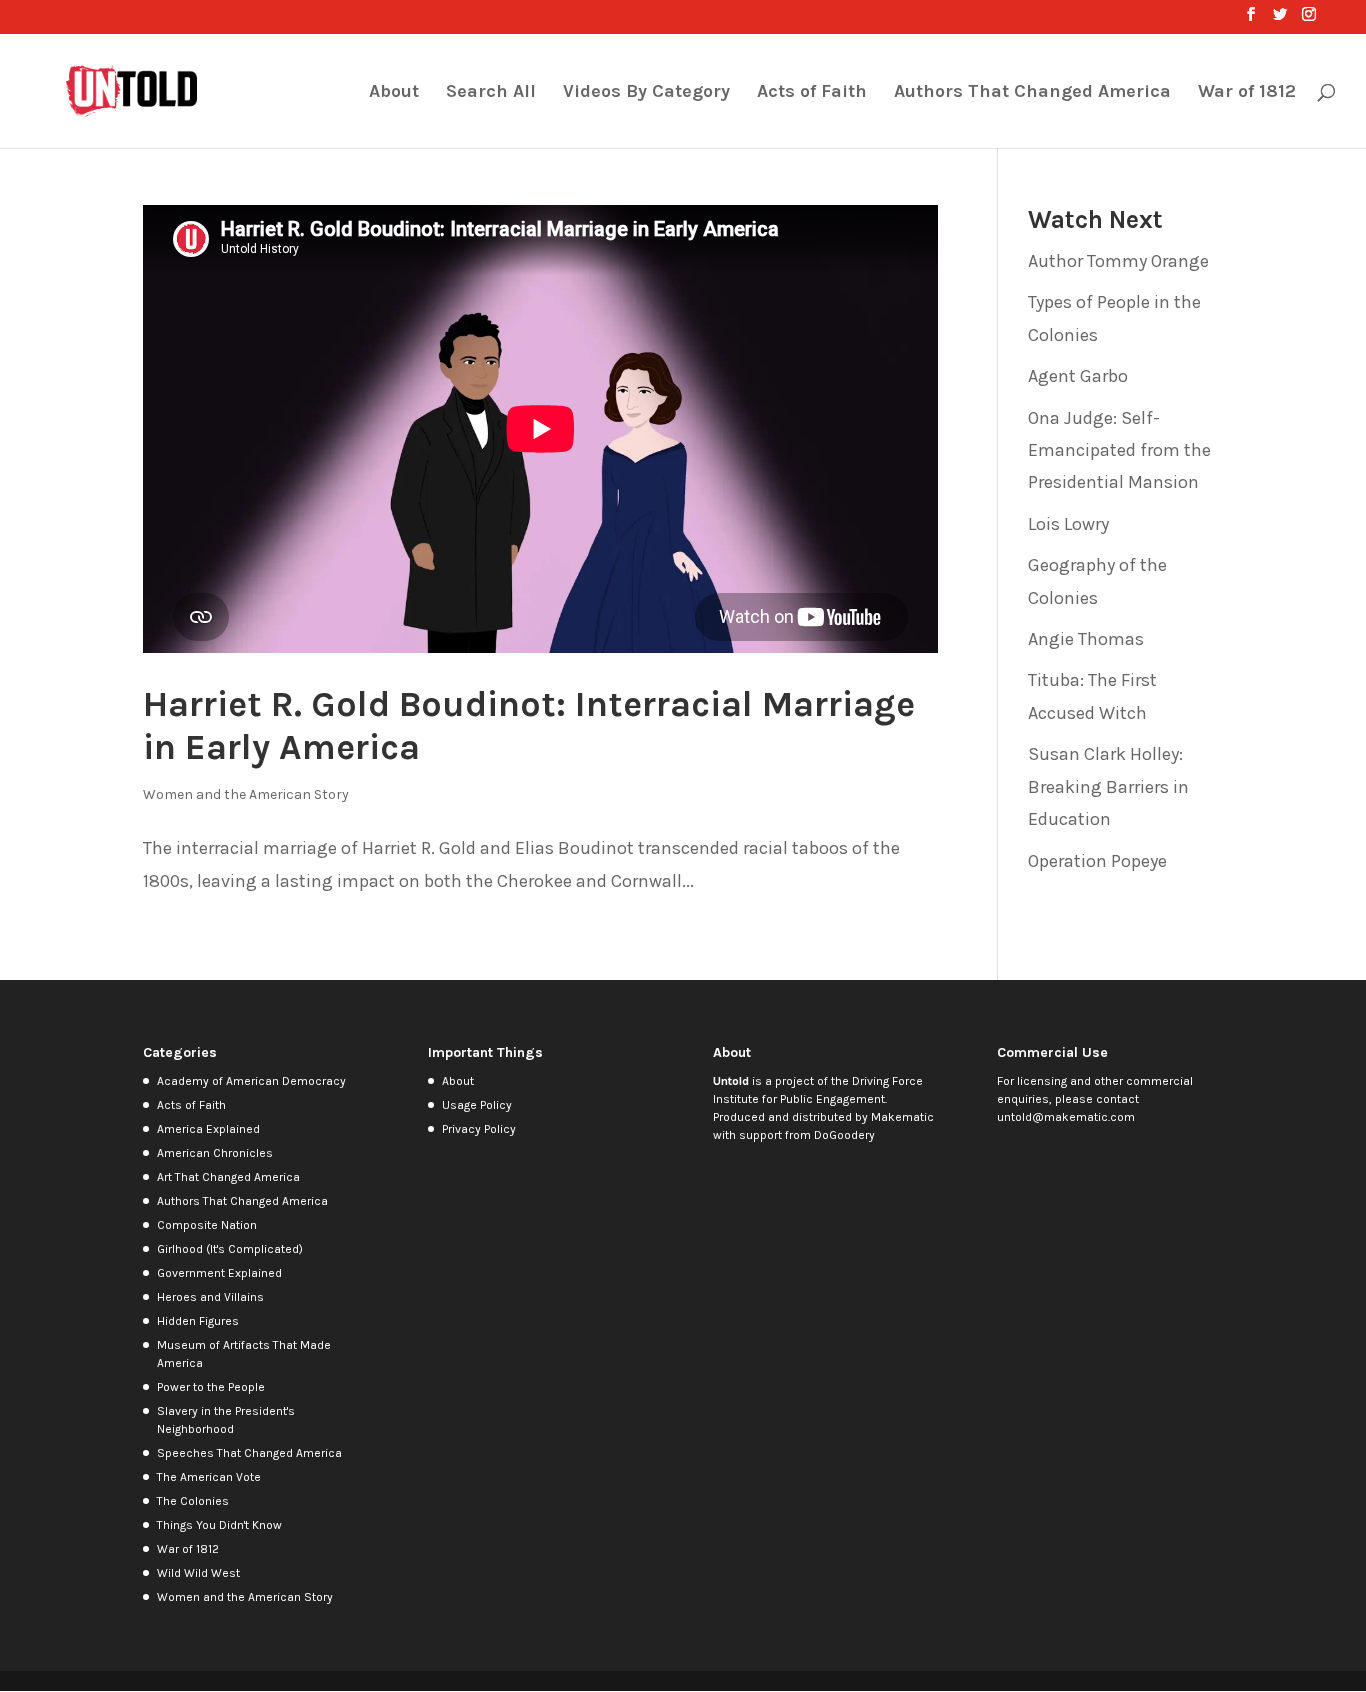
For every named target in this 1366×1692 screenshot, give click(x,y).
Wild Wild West (198, 1573)
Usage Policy (477, 1105)
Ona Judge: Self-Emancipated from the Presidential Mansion (1119, 450)
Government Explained (219, 1273)
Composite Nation (207, 1225)
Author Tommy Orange (1118, 261)
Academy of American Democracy (251, 1081)
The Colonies (193, 1501)
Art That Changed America (228, 1177)
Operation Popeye (1097, 861)
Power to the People (211, 1387)
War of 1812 (1247, 93)
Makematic (902, 1117)
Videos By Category (646, 93)
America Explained (208, 1129)
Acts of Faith (812, 93)
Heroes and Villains (210, 1297)
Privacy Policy (479, 1129)
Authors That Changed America (1032, 93)
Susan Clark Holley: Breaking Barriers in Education (1108, 786)
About (394, 93)
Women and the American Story (246, 794)
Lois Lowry (1068, 524)
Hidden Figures (198, 1321)
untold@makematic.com (1066, 1117)
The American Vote (209, 1477)
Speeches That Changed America (249, 1453)
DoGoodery (844, 1135)
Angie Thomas (1086, 639)
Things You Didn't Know (219, 1525)
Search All (491, 93)
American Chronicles (215, 1153)
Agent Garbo (1078, 376)
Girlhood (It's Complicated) (230, 1249)
